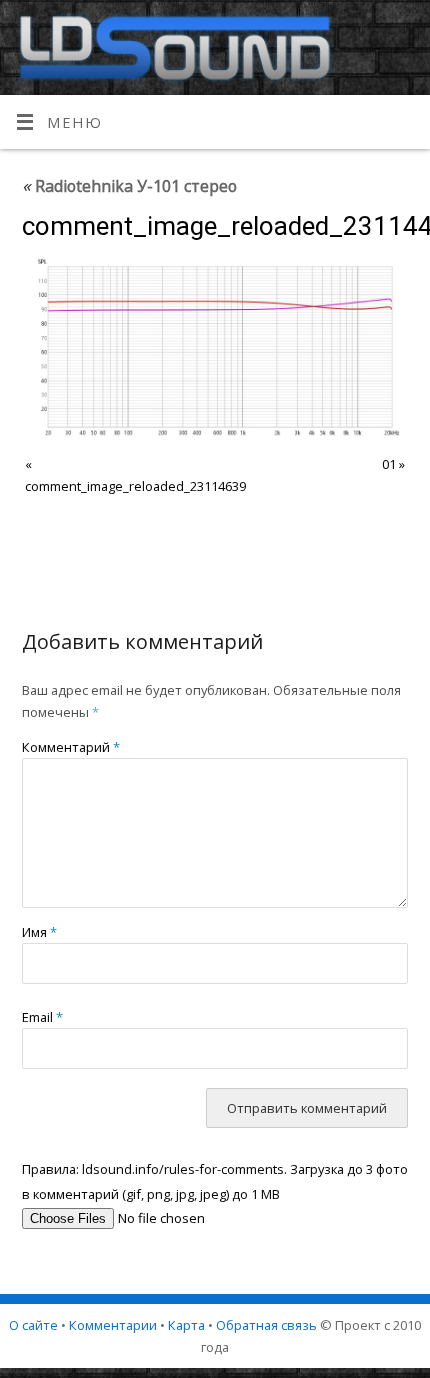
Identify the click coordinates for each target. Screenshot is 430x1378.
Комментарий (71, 747)
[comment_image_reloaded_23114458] (215, 348)
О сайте (33, 1325)
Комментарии (113, 1325)
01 (389, 464)
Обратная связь (266, 1325)
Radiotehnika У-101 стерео (129, 186)
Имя (39, 932)
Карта (186, 1325)
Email (42, 1017)
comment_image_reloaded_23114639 (135, 486)
